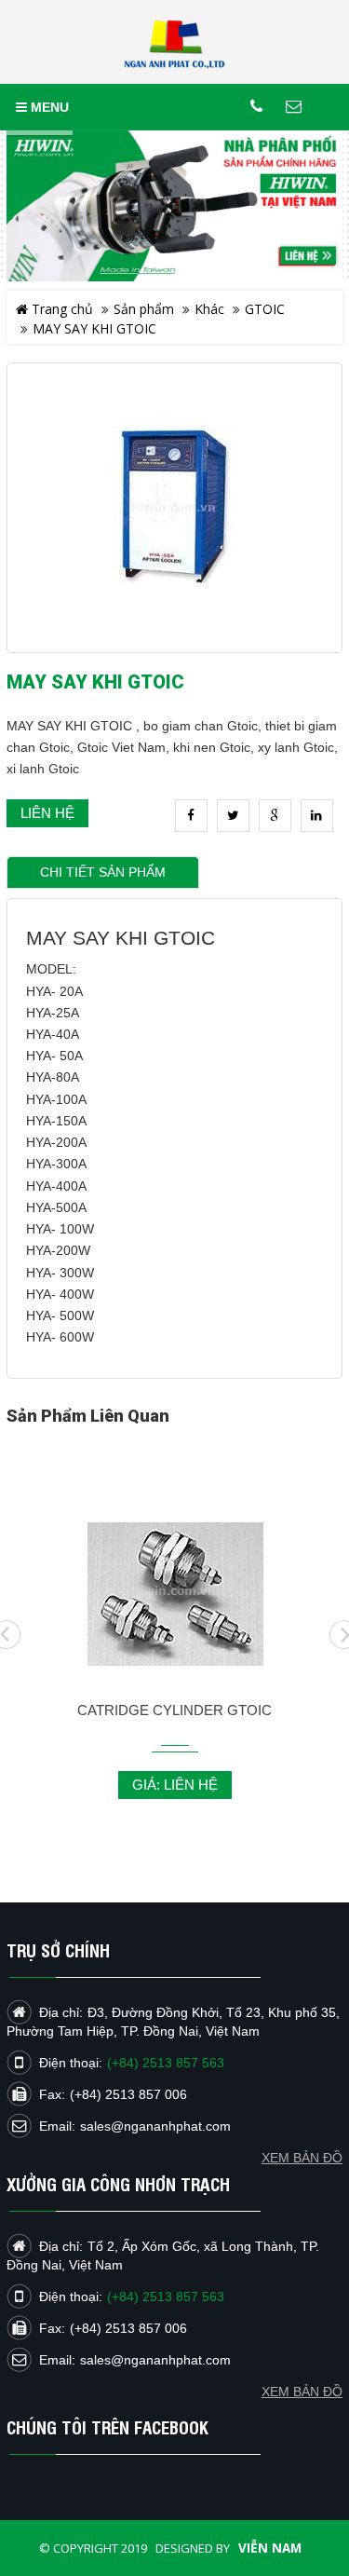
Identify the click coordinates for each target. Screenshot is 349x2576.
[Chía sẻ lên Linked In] (317, 816)
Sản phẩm (144, 309)
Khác (209, 309)
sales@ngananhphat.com (155, 2360)
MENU (48, 107)
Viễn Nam (270, 2548)
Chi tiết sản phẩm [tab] (103, 872)
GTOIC (265, 309)
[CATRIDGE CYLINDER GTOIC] (174, 1591)
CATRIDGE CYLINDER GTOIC (174, 1710)
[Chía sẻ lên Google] (275, 816)
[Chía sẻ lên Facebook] (191, 816)
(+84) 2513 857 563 (166, 2297)
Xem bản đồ (302, 2392)
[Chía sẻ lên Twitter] (233, 816)
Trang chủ (60, 309)
